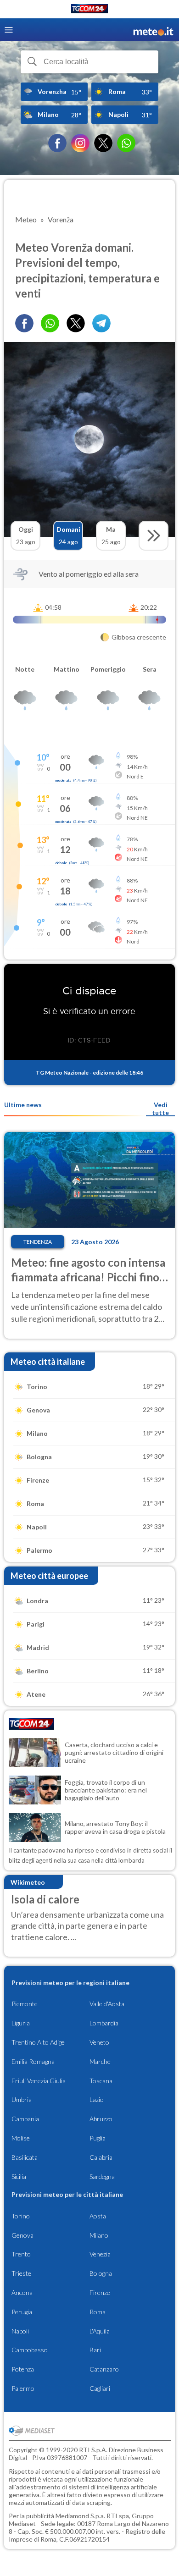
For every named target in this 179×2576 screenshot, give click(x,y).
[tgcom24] (89, 10)
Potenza (23, 2369)
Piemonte (25, 2004)
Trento (21, 2254)
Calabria (101, 2157)
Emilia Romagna (33, 2061)
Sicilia (19, 2176)
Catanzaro (104, 2369)
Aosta (98, 2216)
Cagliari (100, 2388)
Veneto (99, 2042)
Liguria (21, 2023)
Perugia (22, 2312)
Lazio (97, 2099)
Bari (95, 2350)
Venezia (100, 2254)
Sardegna (102, 2176)
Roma (98, 2312)
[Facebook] (57, 143)
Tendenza (38, 1242)
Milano (99, 2235)
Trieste (21, 2273)
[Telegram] (101, 323)
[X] (103, 143)
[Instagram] (80, 143)
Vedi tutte (160, 1109)
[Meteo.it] (153, 30)
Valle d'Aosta (107, 2004)
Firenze (100, 2292)
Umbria (22, 2099)
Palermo (23, 2388)
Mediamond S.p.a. (80, 2516)
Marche (100, 2061)
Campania (25, 2119)
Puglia (98, 2138)
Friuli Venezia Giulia (39, 2081)
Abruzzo (101, 2119)
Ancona (22, 2292)
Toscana (101, 2081)
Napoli (20, 2331)
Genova (22, 2235)
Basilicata (25, 2157)
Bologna (101, 2273)
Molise (21, 2138)
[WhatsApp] (126, 143)
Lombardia (104, 2023)
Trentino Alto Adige (38, 2042)
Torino (21, 2216)
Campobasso (30, 2350)
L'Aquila (100, 2331)
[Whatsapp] (50, 323)
